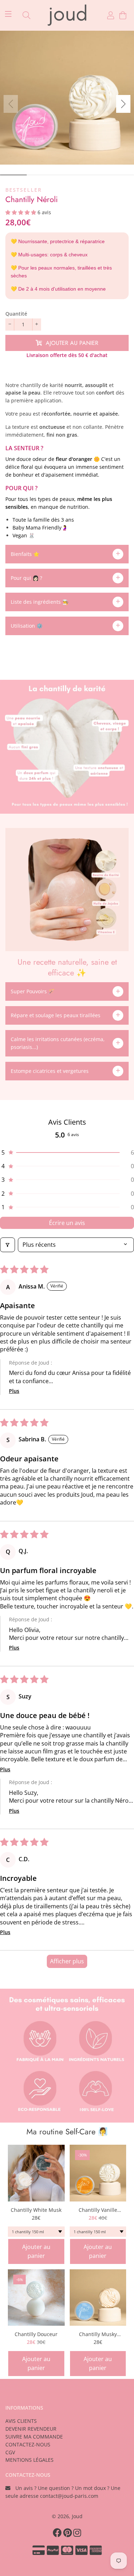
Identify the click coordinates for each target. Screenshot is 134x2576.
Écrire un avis (67, 1223)
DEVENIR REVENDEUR (31, 2429)
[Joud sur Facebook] (58, 2532)
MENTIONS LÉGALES (29, 2460)
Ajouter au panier (36, 2251)
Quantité (16, 314)
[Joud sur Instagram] (78, 2532)
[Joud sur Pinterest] (68, 2532)
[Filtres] (8, 1245)
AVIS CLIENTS (21, 2421)
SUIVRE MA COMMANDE (34, 2437)
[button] (123, 104)
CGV (10, 2452)
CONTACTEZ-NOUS (28, 2444)
